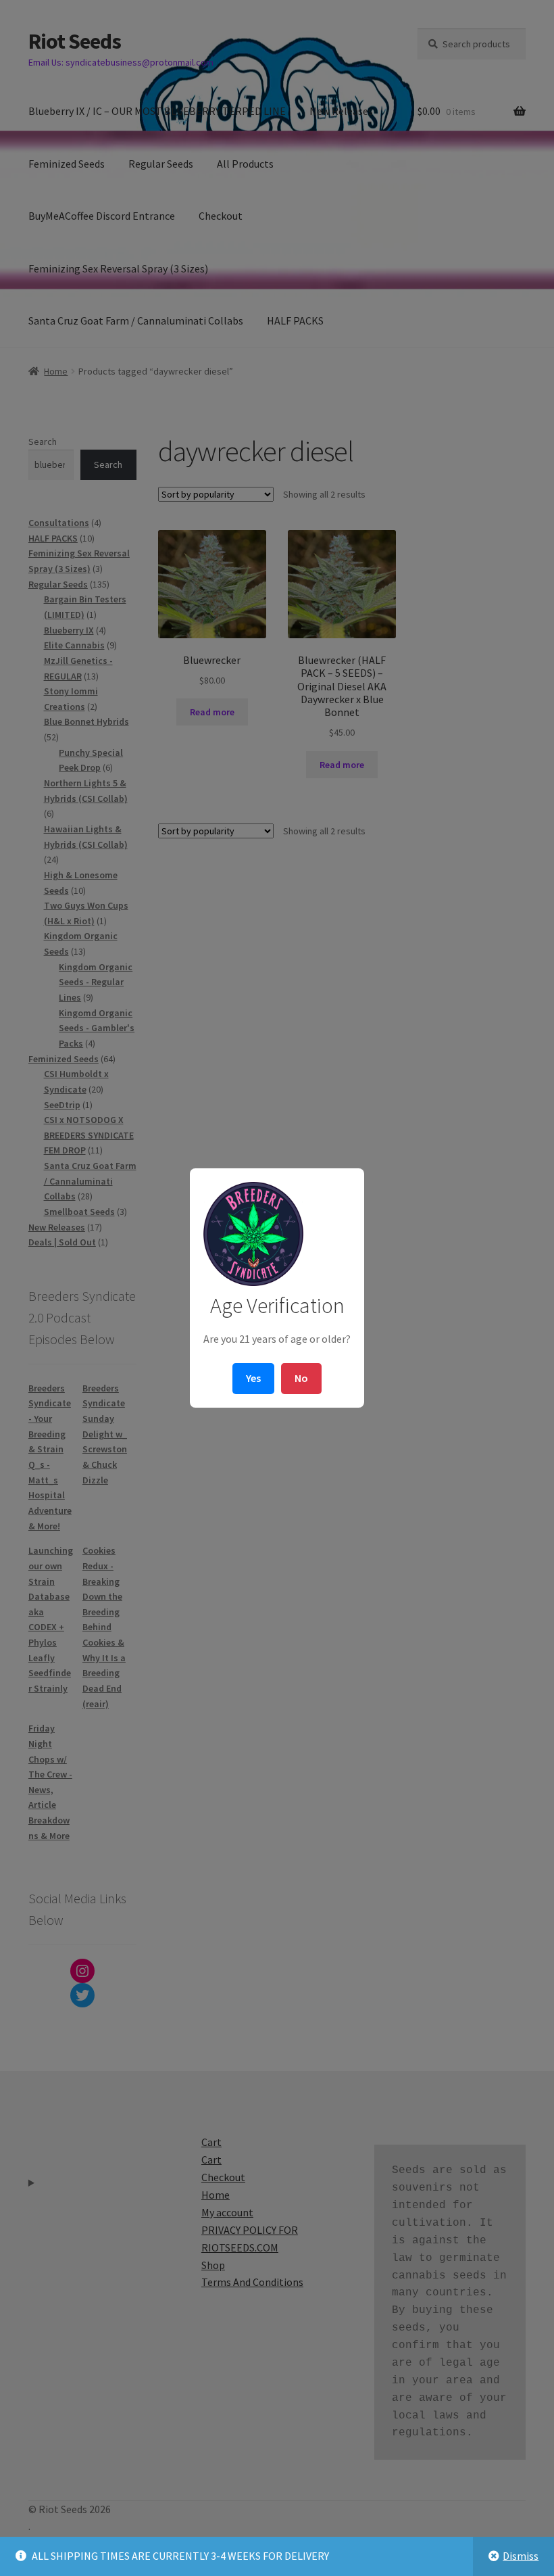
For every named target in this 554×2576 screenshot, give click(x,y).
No (301, 1378)
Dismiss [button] (521, 2556)
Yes (253, 1378)
